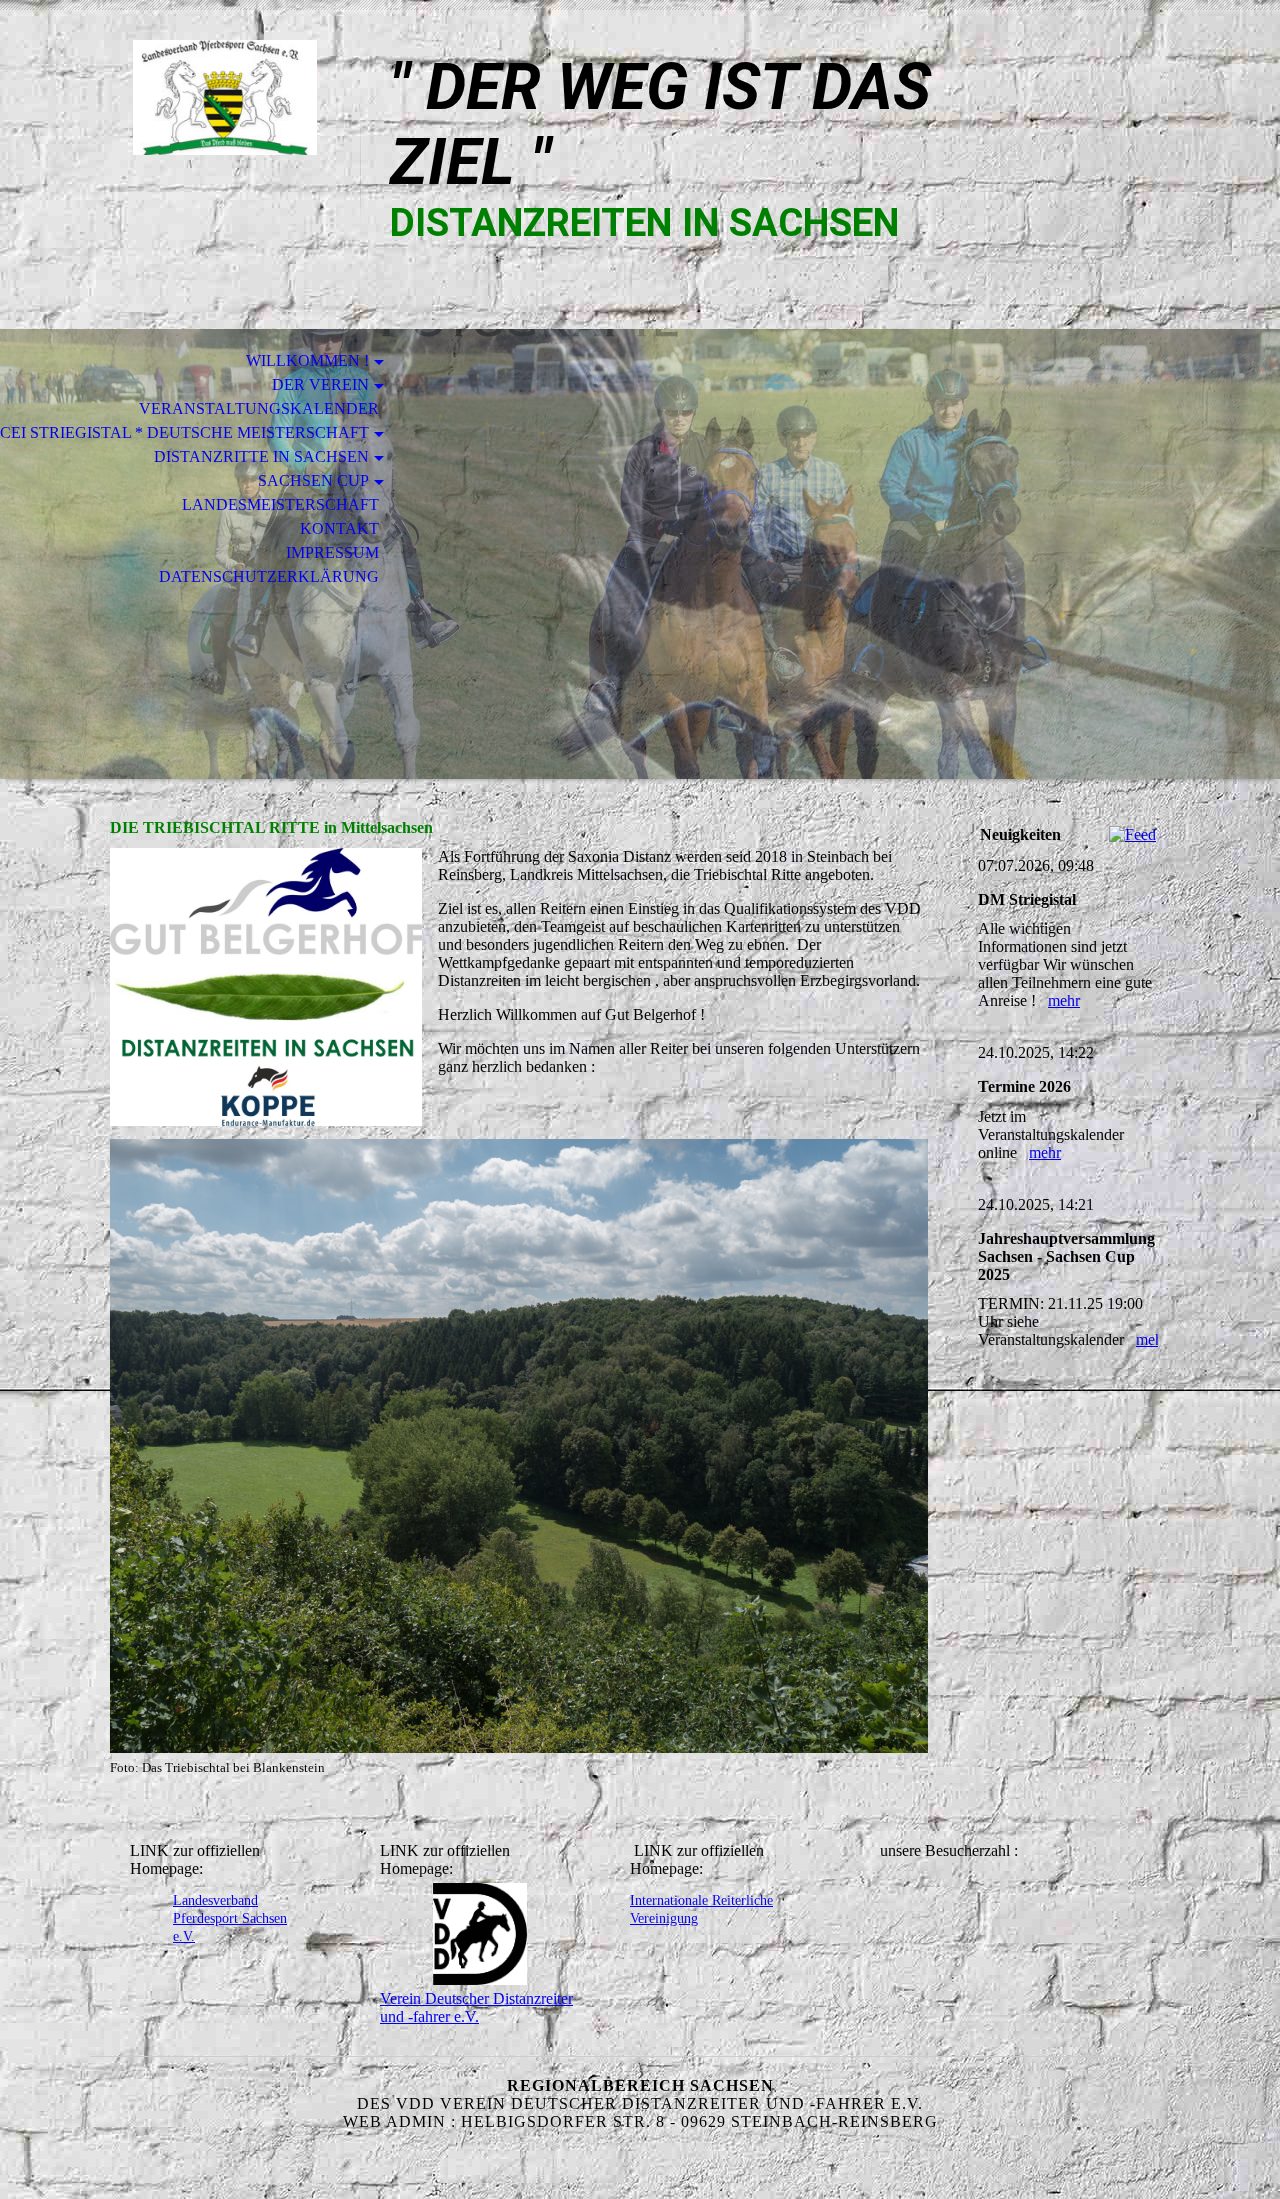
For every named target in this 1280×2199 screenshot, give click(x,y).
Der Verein (320, 384)
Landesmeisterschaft (280, 504)
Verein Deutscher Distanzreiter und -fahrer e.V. (476, 2007)
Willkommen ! (307, 360)
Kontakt (339, 528)
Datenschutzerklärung (269, 576)
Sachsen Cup (313, 480)
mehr (1064, 1000)
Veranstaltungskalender (259, 408)
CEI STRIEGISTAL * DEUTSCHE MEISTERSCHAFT (184, 432)
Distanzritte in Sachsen (261, 456)
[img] (225, 97)
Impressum (332, 552)
